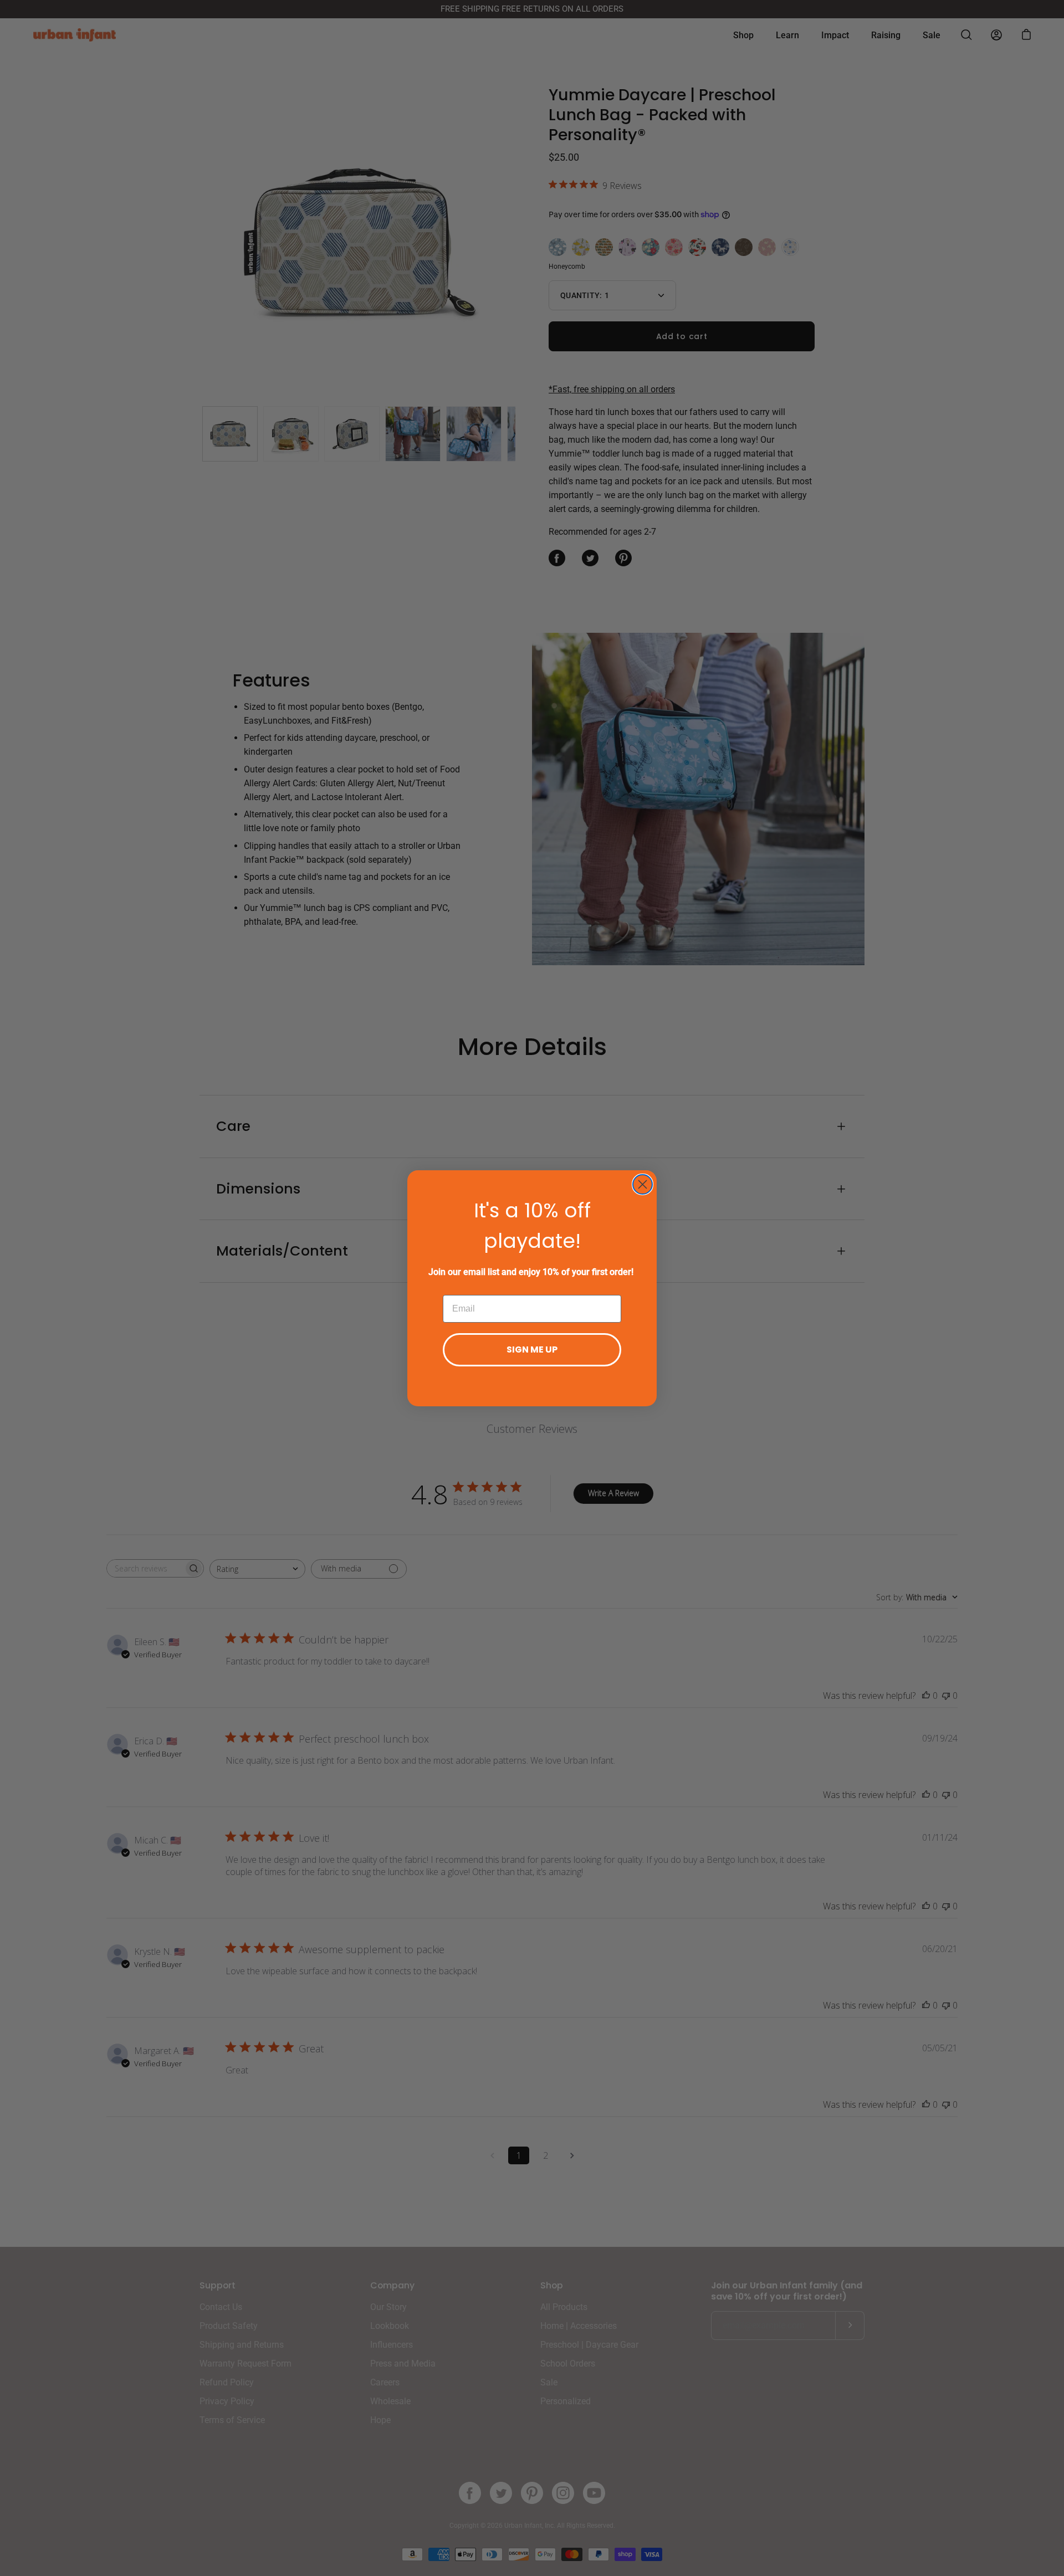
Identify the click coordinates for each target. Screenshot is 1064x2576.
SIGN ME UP (532, 1350)
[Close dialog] (643, 1184)
